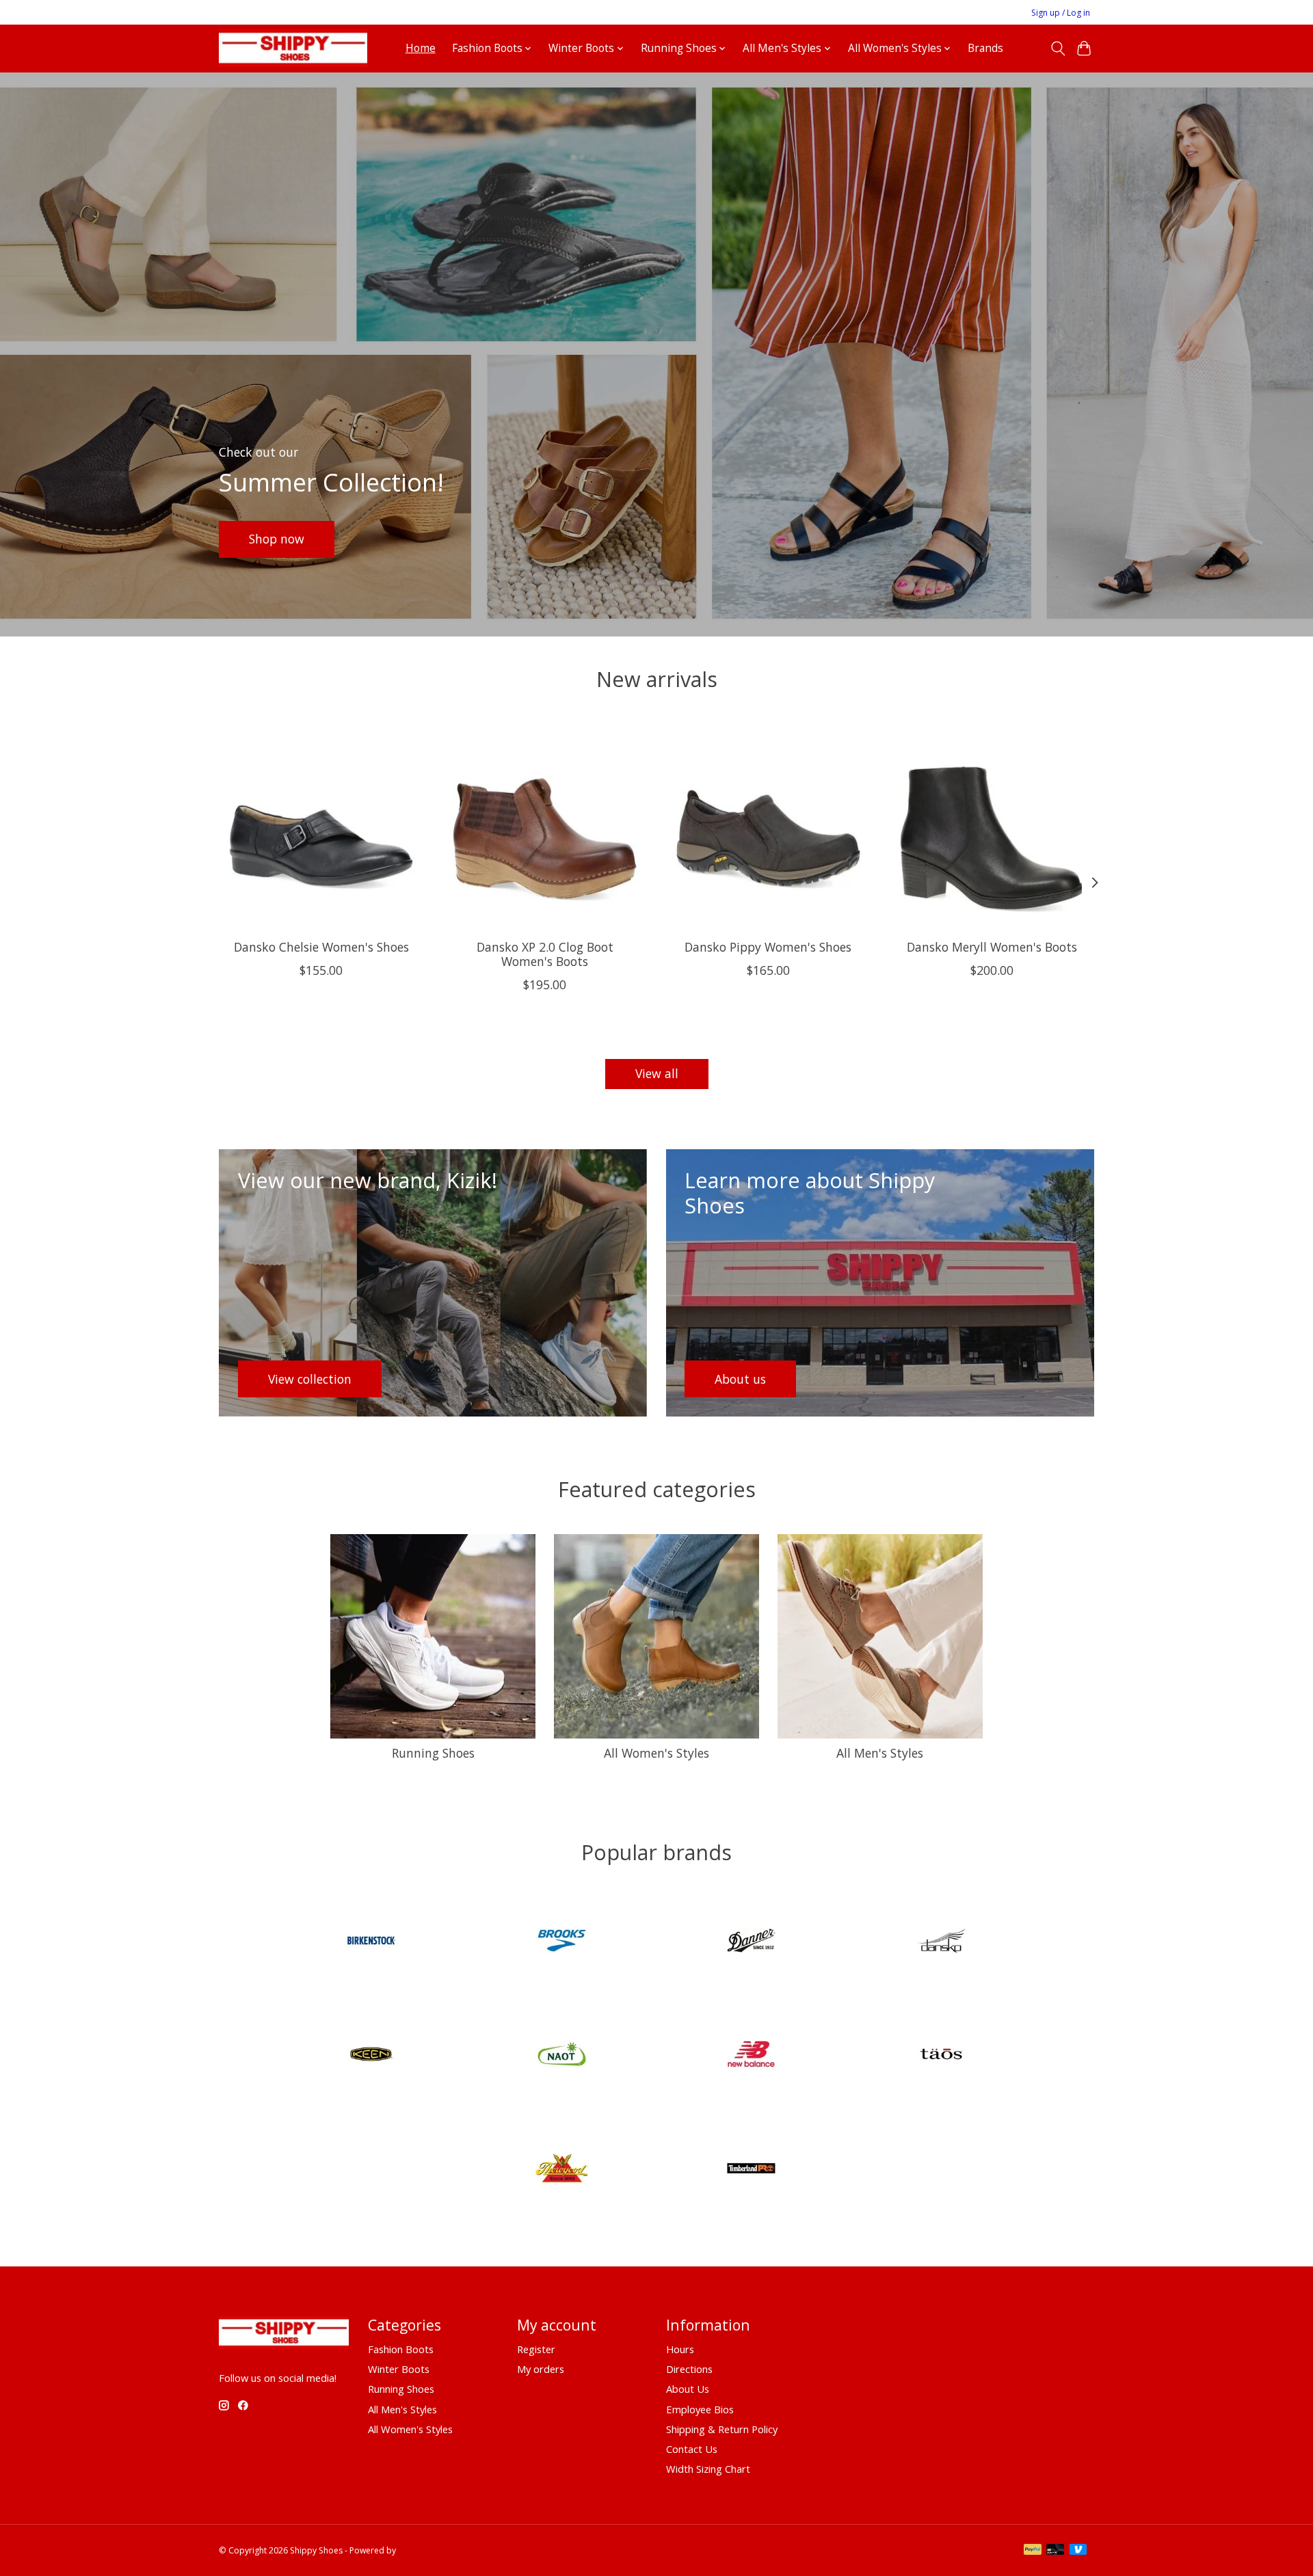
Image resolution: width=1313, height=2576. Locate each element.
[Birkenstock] (372, 1942)
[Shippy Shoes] (293, 48)
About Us (688, 2389)
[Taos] (941, 2056)
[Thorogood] (561, 2170)
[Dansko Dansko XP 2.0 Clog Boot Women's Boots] (545, 826)
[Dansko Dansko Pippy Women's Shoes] (768, 826)
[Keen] (372, 2056)
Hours (680, 2349)
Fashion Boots (401, 2349)
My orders (541, 2369)
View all (657, 1073)
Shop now (277, 539)
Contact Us (692, 2449)
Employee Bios (700, 2409)
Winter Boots (399, 2369)
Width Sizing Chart (708, 2469)
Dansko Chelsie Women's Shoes (321, 947)
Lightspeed (420, 2550)
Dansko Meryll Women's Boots (992, 947)
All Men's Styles (880, 1753)
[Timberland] (752, 2170)
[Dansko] (941, 1942)
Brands (985, 48)
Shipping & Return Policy (722, 2429)
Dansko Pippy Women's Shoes (768, 947)
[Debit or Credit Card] (1055, 2551)
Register (536, 2349)
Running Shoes (433, 1753)
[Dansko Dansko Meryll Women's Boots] (992, 826)
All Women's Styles (656, 1753)
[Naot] (561, 2056)
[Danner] (752, 1942)
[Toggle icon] (1058, 49)
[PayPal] (1033, 2551)
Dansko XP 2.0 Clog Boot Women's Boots (545, 954)
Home (421, 48)
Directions (689, 2369)
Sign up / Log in (1061, 13)
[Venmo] (1078, 2551)
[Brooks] (561, 1942)
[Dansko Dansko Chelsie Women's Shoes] (321, 826)
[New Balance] (752, 2056)
